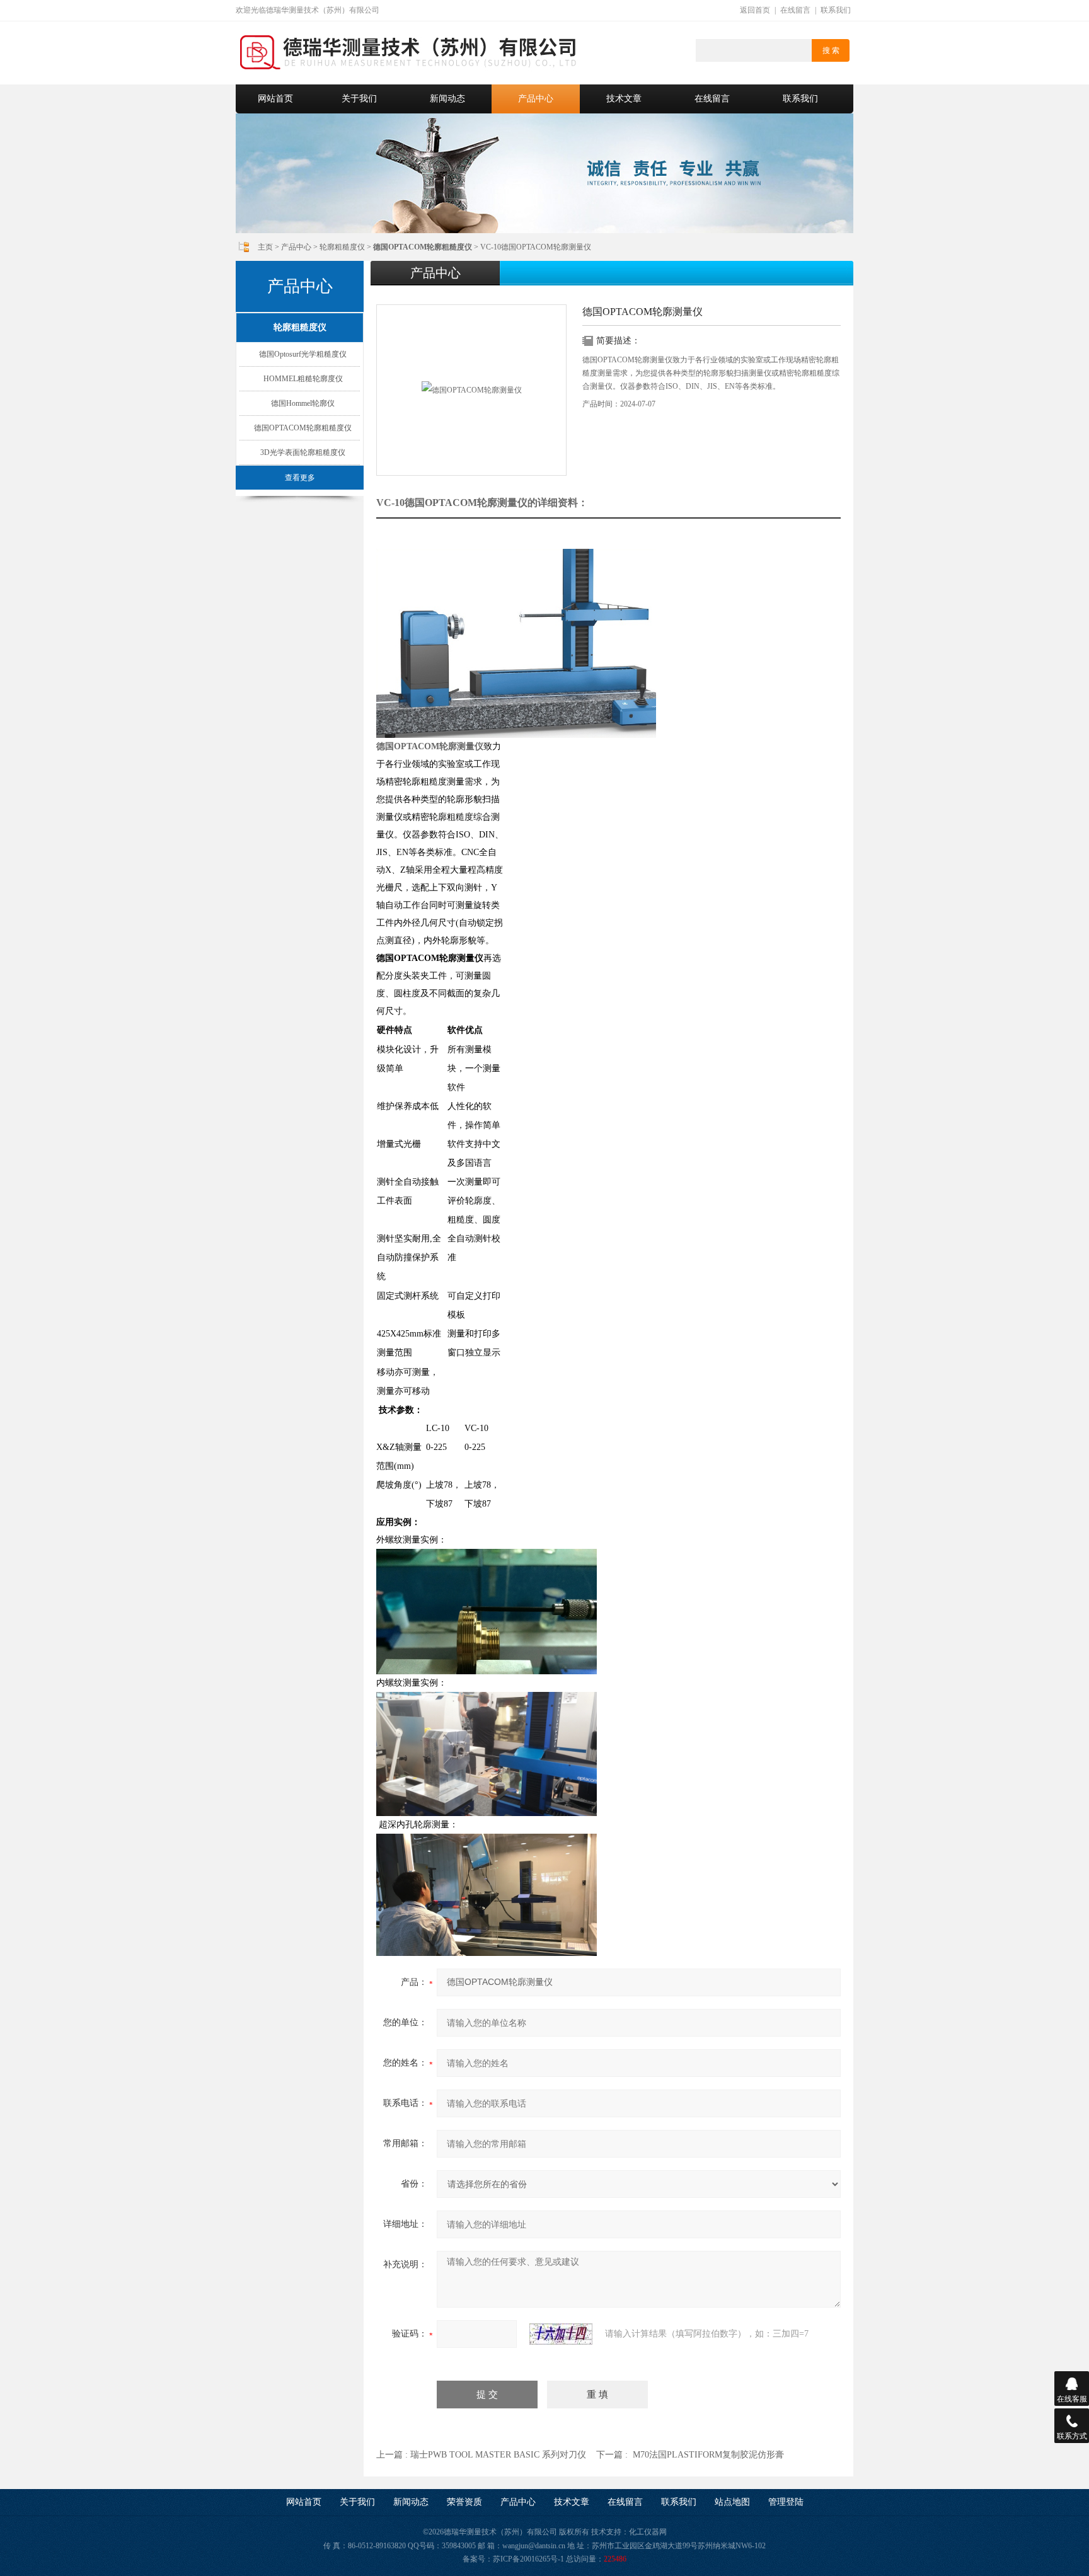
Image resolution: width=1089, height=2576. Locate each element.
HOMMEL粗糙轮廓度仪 (303, 379)
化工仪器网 (648, 2532)
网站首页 (275, 99)
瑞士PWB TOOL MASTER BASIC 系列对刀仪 (498, 2455)
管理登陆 (786, 2502)
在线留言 (795, 10)
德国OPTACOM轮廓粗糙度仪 (303, 428)
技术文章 (624, 99)
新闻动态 (447, 99)
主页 (265, 247)
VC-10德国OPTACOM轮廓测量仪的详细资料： (482, 503)
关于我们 (359, 99)
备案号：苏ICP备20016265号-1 (513, 2559)
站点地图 (732, 2502)
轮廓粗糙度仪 (342, 247)
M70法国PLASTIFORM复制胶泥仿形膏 (708, 2455)
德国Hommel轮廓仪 (303, 403)
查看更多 (300, 478)
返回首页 (755, 10)
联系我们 (836, 10)
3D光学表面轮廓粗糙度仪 (303, 452)
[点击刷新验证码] (561, 2334)
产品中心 (536, 99)
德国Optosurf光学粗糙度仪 (303, 354)
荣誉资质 (464, 2502)
